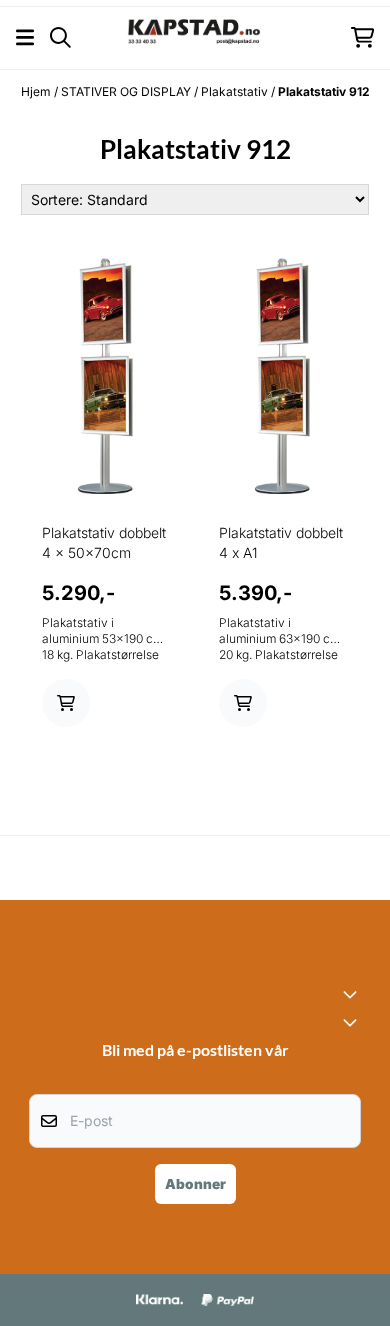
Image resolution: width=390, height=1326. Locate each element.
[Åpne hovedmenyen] (25, 37)
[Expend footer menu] (353, 1022)
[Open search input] (60, 37)
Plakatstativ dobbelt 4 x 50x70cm (104, 542)
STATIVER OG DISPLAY (127, 91)
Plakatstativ (236, 91)
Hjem (37, 91)
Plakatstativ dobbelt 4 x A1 (281, 542)
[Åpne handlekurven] (362, 37)
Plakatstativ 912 (324, 91)
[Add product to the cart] (66, 703)
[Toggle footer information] (353, 994)
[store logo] (195, 37)
